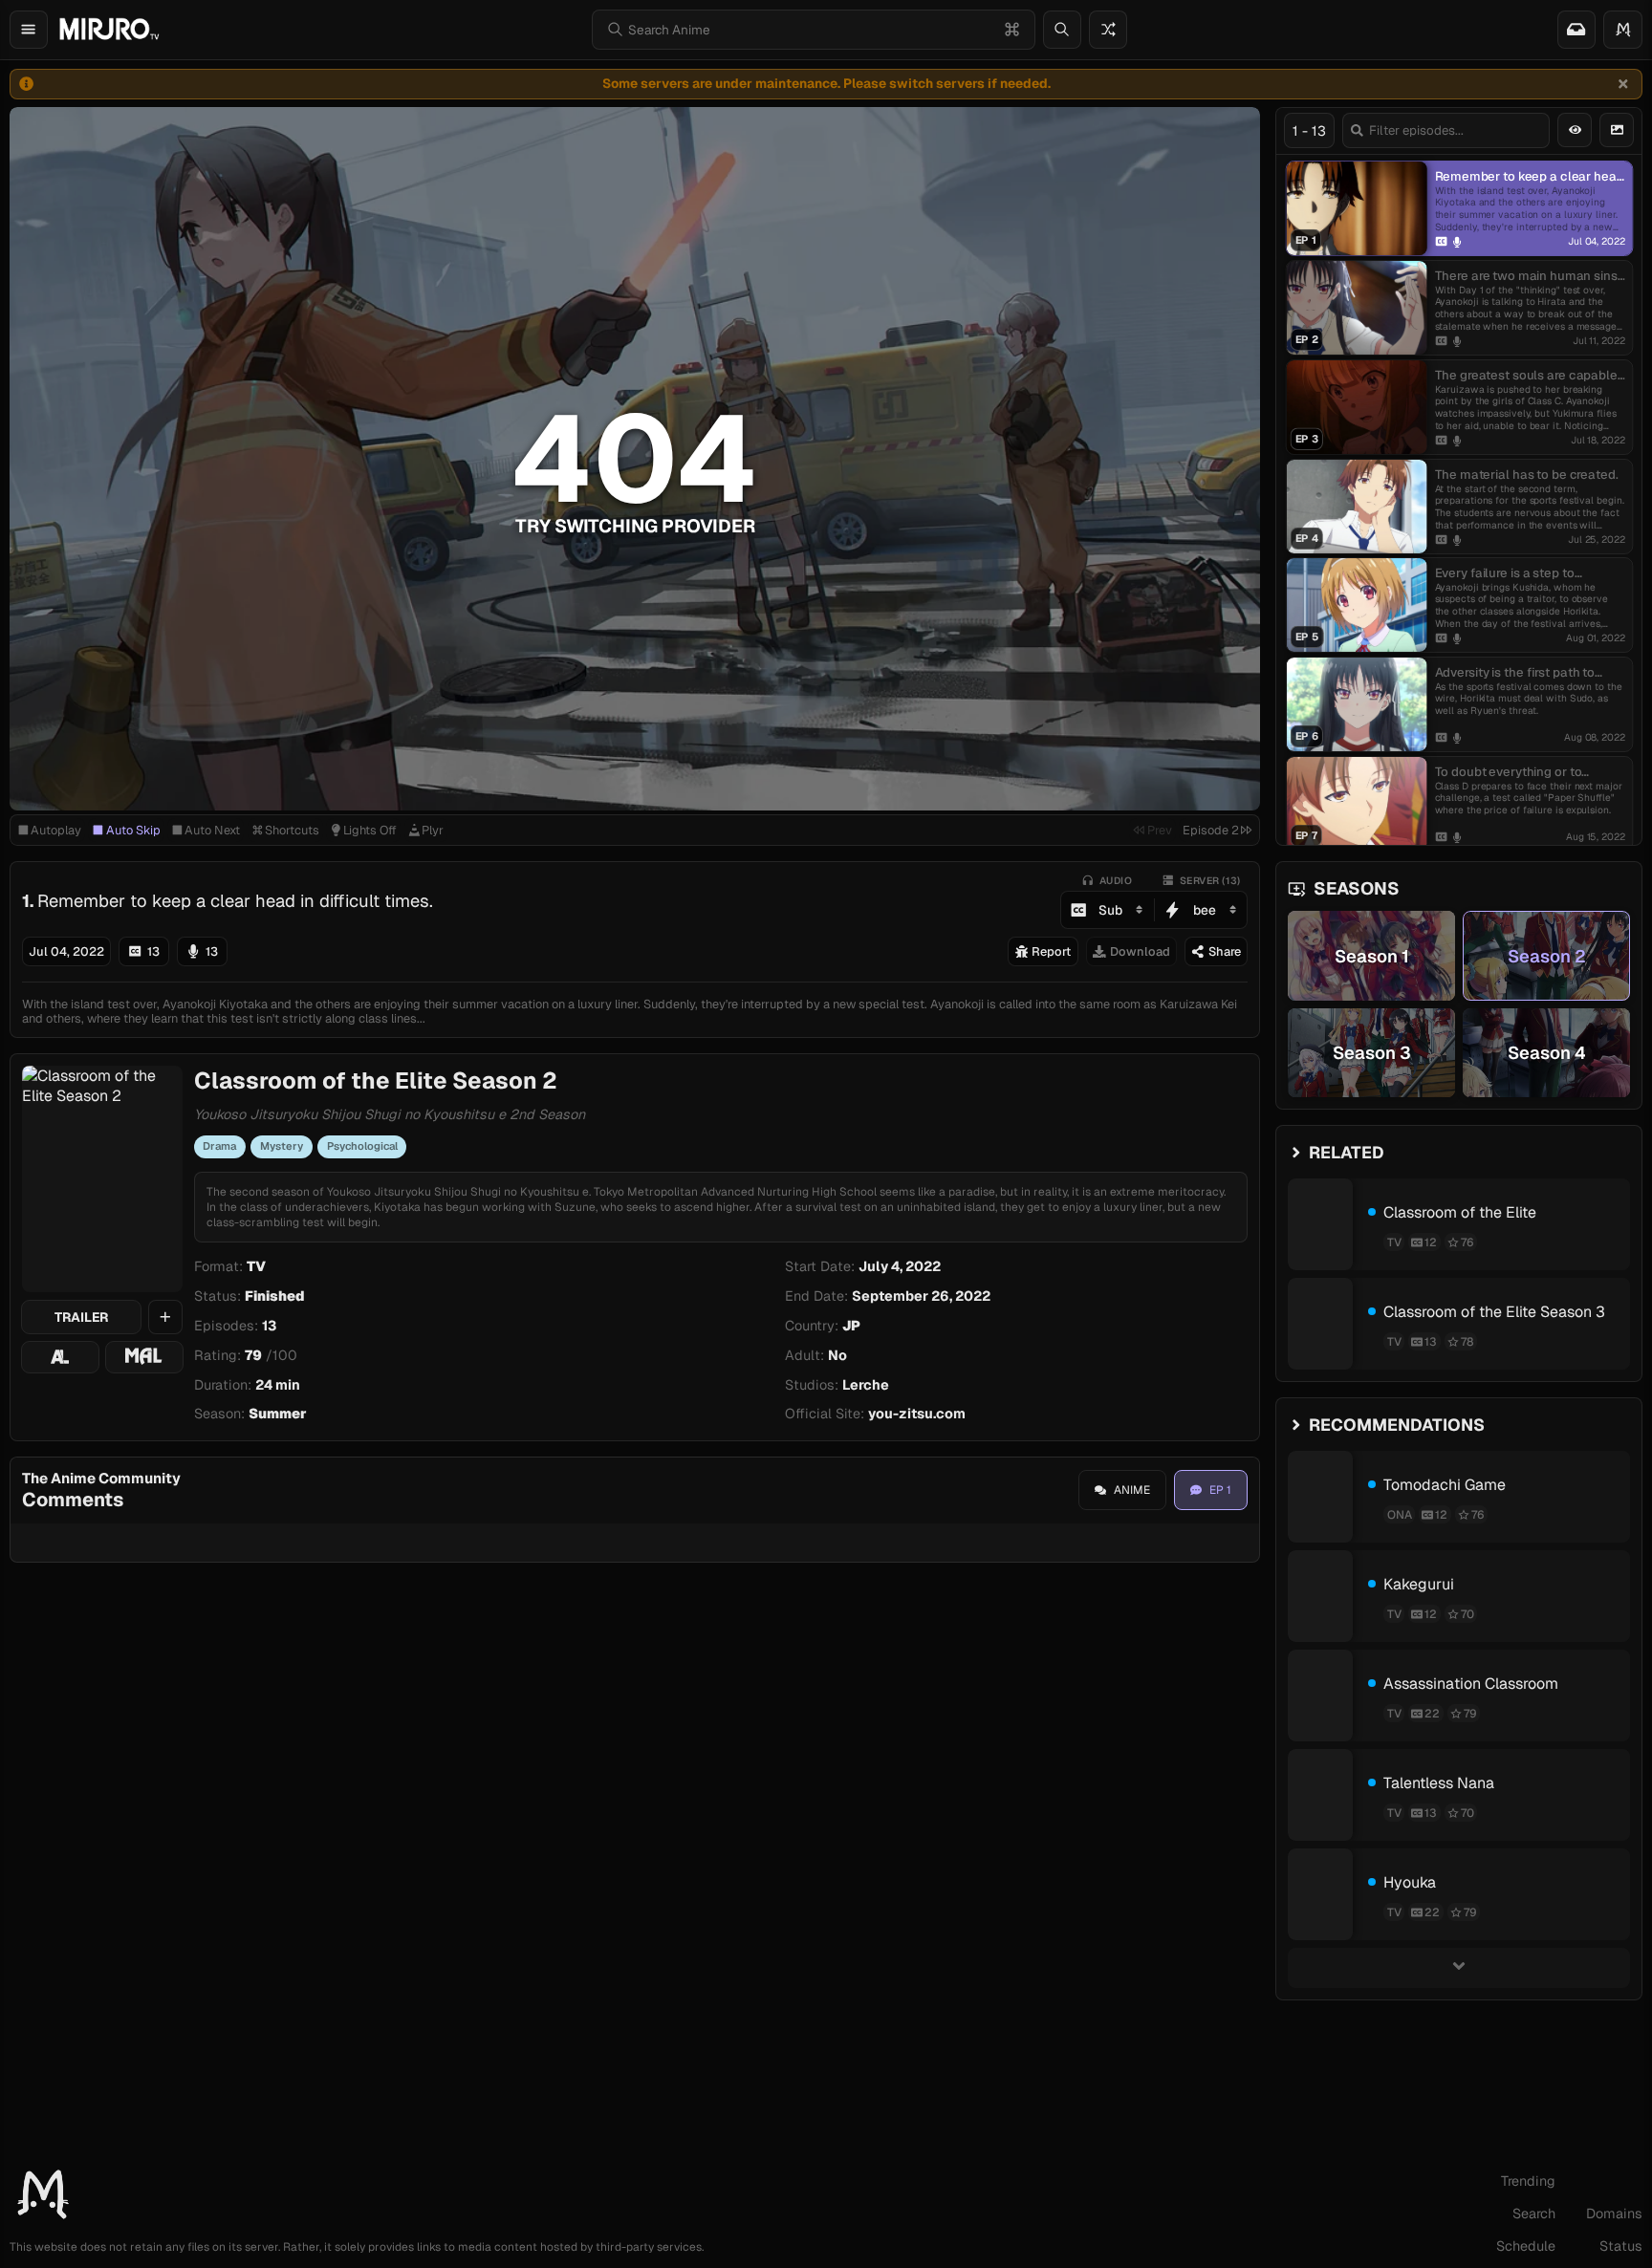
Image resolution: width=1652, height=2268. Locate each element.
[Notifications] (1576, 30)
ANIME (1132, 1490)
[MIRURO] (109, 29)
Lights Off (370, 830)
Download (1140, 951)
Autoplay (56, 830)
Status (1621, 2246)
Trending (1528, 2181)
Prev (1160, 830)
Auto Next (212, 830)
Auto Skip (133, 830)
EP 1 (1220, 1490)
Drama (219, 1146)
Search (1534, 2214)
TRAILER (81, 1317)
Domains (1614, 2214)
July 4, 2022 (900, 1266)
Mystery (282, 1146)
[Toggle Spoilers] (1575, 130)
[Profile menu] (1623, 30)
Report (1051, 951)
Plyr (433, 830)
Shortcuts (292, 830)
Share (1225, 951)
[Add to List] (165, 1317)
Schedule (1526, 2246)
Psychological (362, 1146)
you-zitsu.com (917, 1414)
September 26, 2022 (921, 1296)
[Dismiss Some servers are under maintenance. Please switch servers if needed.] (1623, 84)
